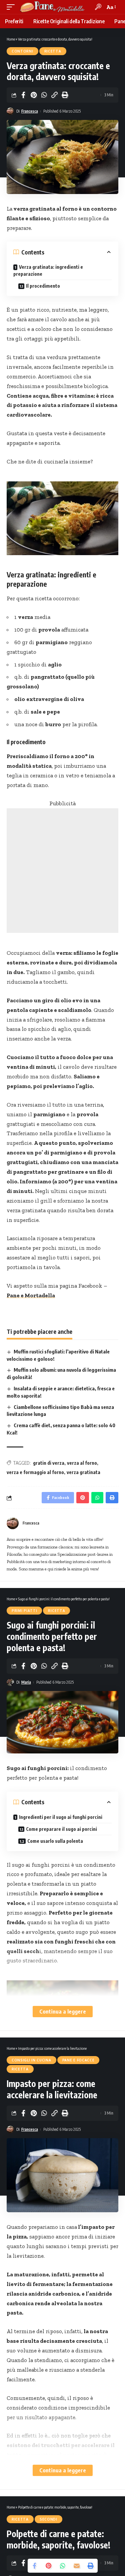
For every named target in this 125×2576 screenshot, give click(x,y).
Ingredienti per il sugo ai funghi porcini (61, 1817)
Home (11, 39)
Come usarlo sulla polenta (55, 1841)
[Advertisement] (62, 871)
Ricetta (53, 51)
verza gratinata (83, 1472)
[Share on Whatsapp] (44, 95)
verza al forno (82, 1463)
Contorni (22, 51)
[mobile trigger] (12, 7)
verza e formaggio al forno (35, 1472)
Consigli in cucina (31, 2060)
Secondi (48, 2519)
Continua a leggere (63, 2011)
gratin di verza (49, 1463)
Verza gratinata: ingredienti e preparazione (48, 270)
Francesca (30, 111)
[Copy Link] (54, 95)
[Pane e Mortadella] (52, 7)
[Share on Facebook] (23, 95)
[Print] (65, 95)
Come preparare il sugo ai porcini (61, 1829)
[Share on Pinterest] (34, 95)
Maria (26, 1682)
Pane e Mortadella (31, 1295)
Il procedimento (43, 286)
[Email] (77, 2566)
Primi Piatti (24, 1611)
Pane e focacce (78, 2060)
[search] (98, 7)
